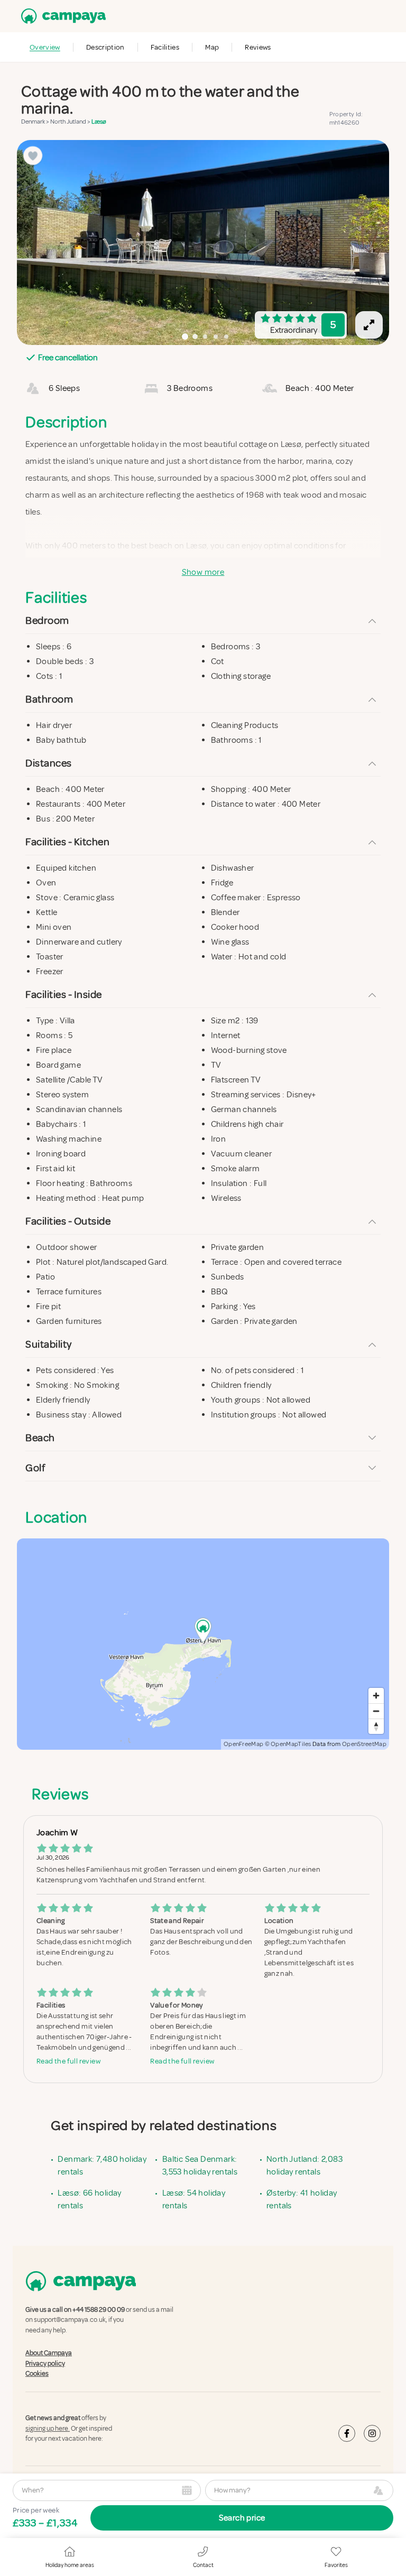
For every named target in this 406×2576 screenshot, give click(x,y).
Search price (242, 2518)
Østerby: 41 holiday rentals (302, 2199)
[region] (203, 242)
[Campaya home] (61, 16)
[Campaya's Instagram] (372, 2433)
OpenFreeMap (243, 1744)
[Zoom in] (376, 1696)
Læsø (99, 122)
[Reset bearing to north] (376, 1726)
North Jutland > (71, 122)
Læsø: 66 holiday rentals (89, 2199)
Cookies (37, 2374)
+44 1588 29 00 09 (99, 2310)
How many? (232, 2490)
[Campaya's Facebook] (347, 2433)
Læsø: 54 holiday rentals (194, 2199)
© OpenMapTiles (288, 1744)
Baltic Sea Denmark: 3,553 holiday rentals (200, 2166)
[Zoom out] (376, 1711)
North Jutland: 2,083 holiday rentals (304, 2166)
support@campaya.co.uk (70, 2320)
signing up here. (48, 2429)
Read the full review (68, 2061)
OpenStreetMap (364, 1744)
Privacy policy (45, 2363)
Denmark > (36, 122)
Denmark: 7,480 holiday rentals (102, 2166)
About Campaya (49, 2353)
